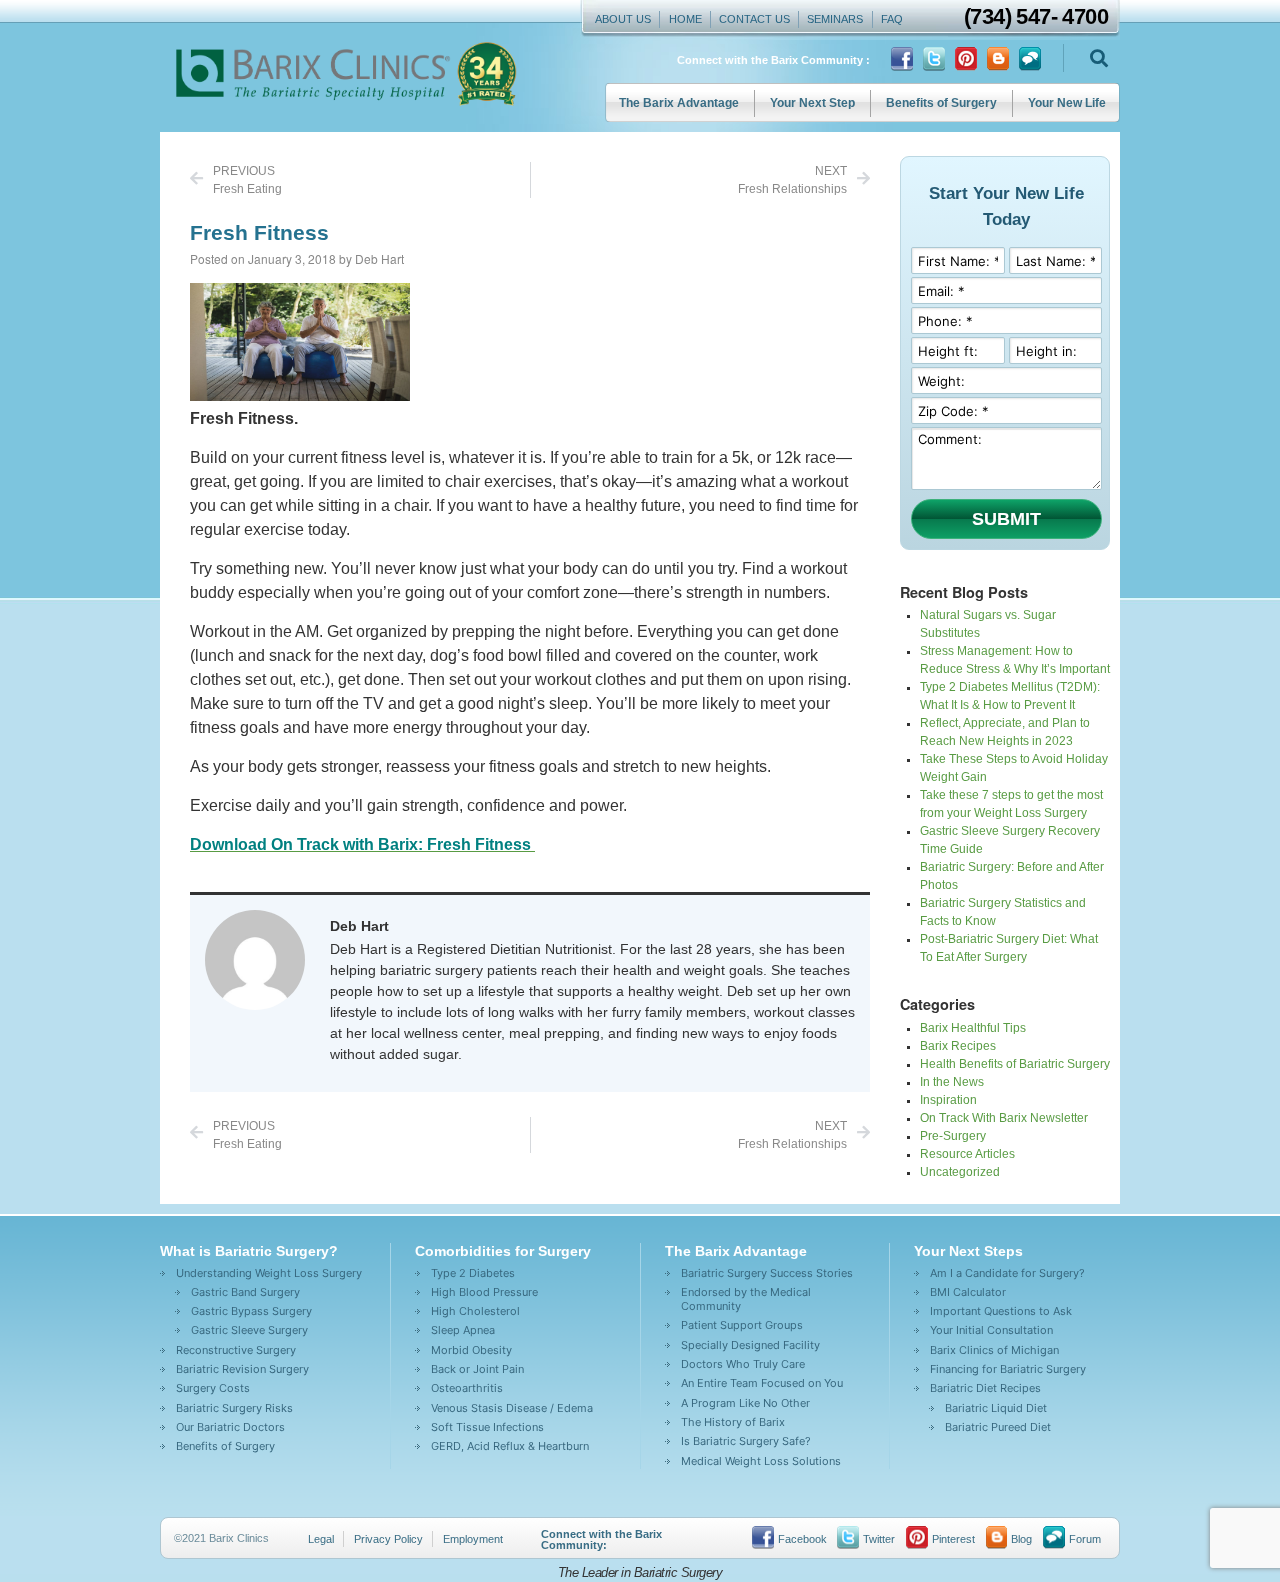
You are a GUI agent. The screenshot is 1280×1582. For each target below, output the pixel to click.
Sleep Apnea (463, 1330)
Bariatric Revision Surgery (242, 1369)
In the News (952, 1082)
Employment (473, 1539)
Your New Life (1067, 103)
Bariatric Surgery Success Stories (767, 1273)
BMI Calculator (968, 1292)
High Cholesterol (475, 1311)
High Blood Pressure (484, 1292)
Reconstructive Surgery (236, 1350)
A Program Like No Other (745, 1403)
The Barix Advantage (679, 103)
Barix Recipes (958, 1046)
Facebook (802, 1539)
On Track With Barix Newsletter (1004, 1118)
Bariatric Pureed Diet (998, 1427)
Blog (1021, 1539)
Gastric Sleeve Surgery (249, 1330)
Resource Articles (967, 1154)
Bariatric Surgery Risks (234, 1408)
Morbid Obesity (471, 1350)
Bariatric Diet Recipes (985, 1388)
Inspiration (948, 1100)
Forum (1085, 1539)
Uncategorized (960, 1172)
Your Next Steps (968, 1251)
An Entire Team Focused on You (762, 1383)
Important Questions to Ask (1001, 1311)
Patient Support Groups (742, 1325)
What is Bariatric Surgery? (249, 1251)
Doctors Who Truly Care (743, 1364)
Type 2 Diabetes (473, 1273)
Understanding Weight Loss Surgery (269, 1273)
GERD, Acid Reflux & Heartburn (510, 1446)
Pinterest (953, 1539)
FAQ (892, 19)
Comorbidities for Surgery (503, 1251)
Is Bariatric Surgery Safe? (746, 1441)
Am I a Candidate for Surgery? (1007, 1273)
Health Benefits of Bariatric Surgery (1015, 1064)
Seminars (835, 19)
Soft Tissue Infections (487, 1427)
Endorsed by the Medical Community (746, 1299)
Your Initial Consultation (991, 1330)
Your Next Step (812, 103)
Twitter (879, 1539)
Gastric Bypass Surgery (251, 1311)
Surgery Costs (213, 1388)
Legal (321, 1539)
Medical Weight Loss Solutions (761, 1461)
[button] (1098, 58)
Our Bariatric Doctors (230, 1427)
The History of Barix (733, 1422)
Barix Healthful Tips (973, 1028)
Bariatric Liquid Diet (996, 1408)
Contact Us (754, 19)
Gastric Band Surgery (245, 1292)
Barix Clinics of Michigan (994, 1350)
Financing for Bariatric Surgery (1008, 1369)
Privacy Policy (388, 1539)
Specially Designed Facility (750, 1345)
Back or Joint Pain (477, 1369)
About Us (623, 19)
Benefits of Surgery (941, 103)
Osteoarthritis (467, 1388)
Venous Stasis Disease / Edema (512, 1408)
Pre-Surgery (953, 1136)
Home (685, 19)
